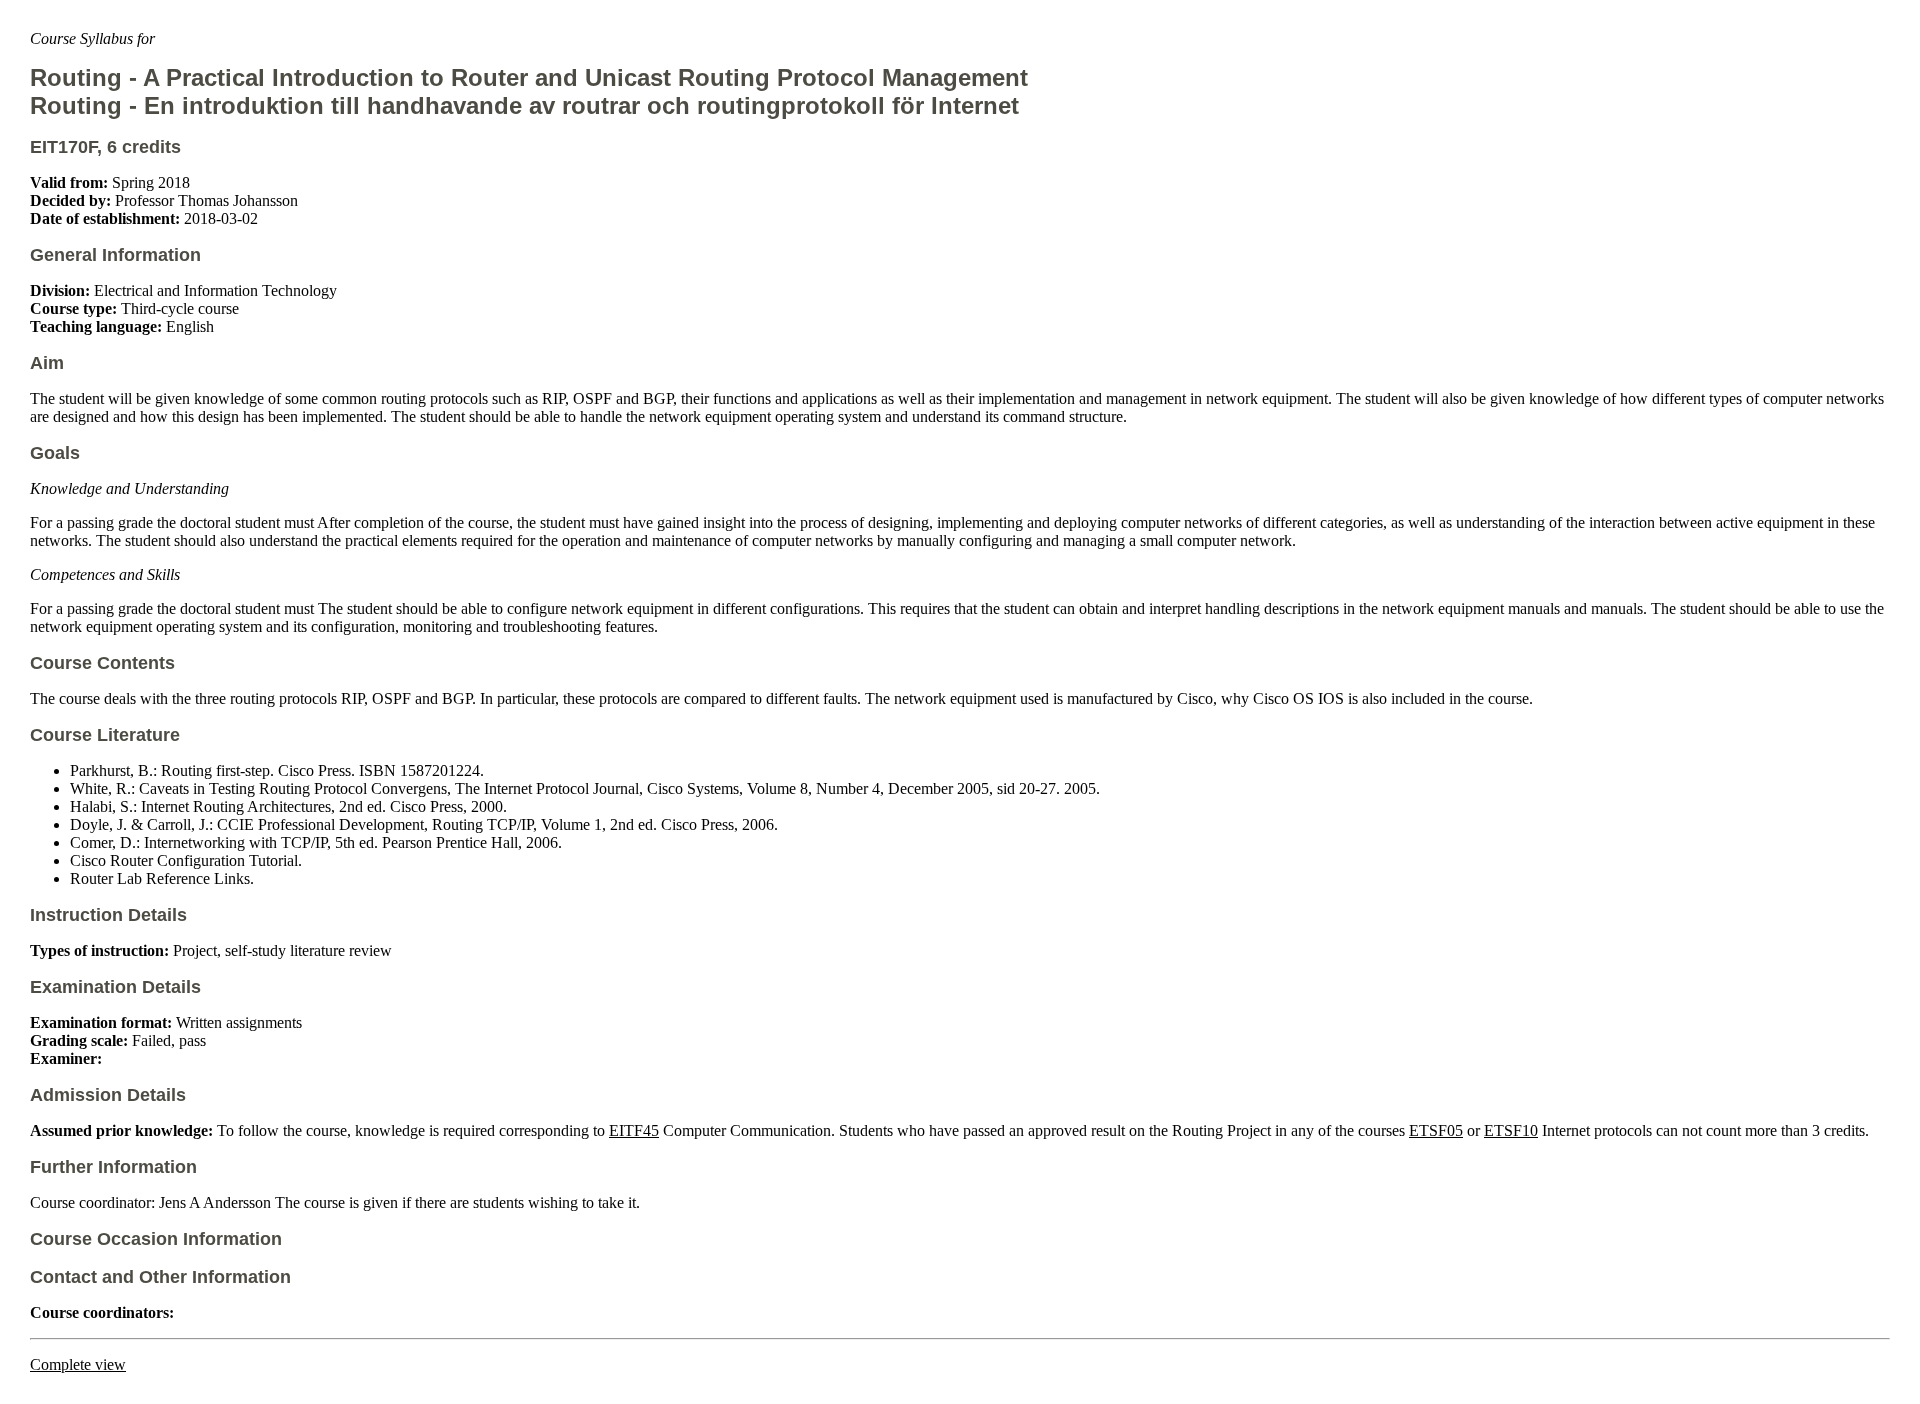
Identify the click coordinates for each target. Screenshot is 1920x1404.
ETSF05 (1436, 1130)
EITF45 (634, 1130)
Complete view (78, 1364)
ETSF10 (1511, 1130)
